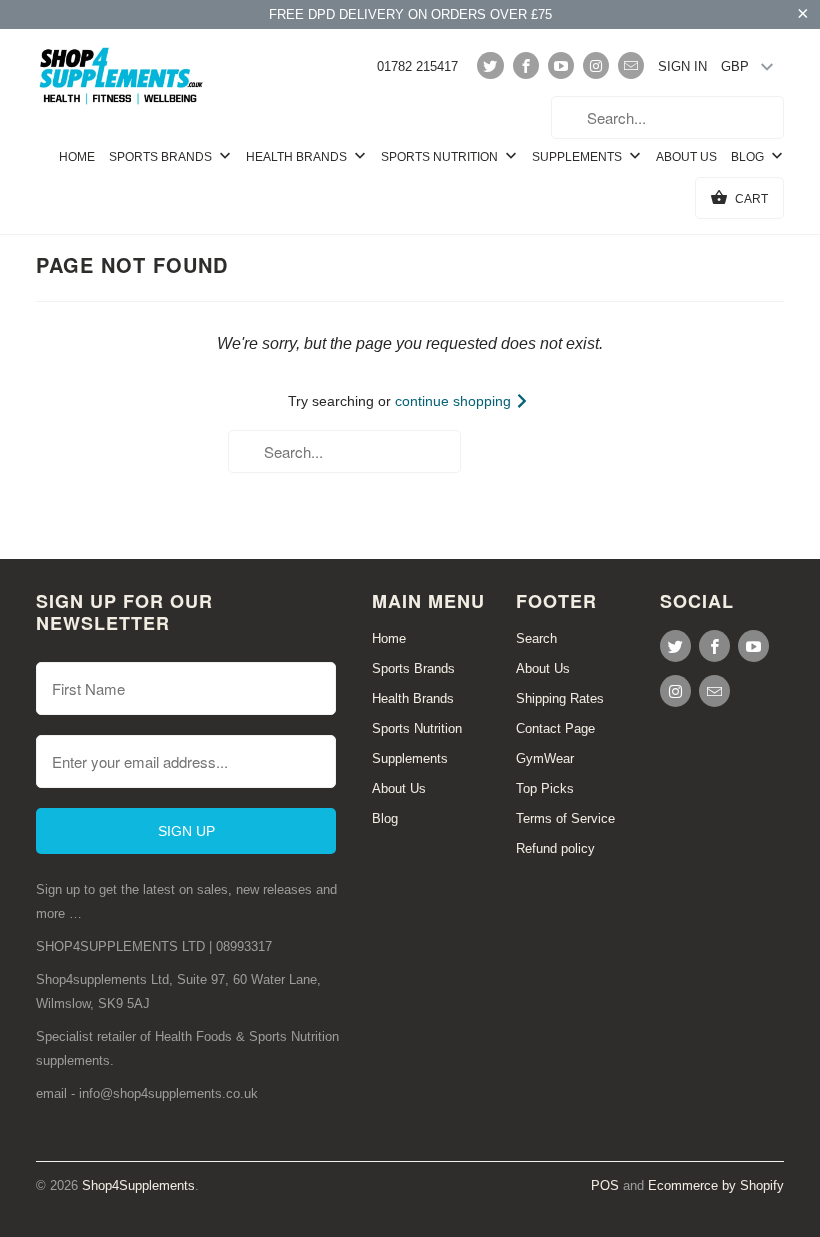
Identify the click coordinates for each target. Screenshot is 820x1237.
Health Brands (298, 157)
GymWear (545, 758)
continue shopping (455, 401)
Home (77, 157)
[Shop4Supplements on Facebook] (526, 65)
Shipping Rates (560, 698)
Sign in (682, 66)
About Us (686, 157)
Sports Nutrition (441, 157)
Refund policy (555, 848)
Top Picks (545, 788)
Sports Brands (162, 157)
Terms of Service (565, 818)
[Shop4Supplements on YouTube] (561, 65)
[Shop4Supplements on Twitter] (490, 65)
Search (536, 638)
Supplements (578, 157)
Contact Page (555, 728)
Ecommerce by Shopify (716, 1185)
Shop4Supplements (138, 1185)
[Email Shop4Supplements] (631, 65)
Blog (749, 157)
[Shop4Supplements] (122, 77)
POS (605, 1185)
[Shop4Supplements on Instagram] (596, 65)
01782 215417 (417, 66)
